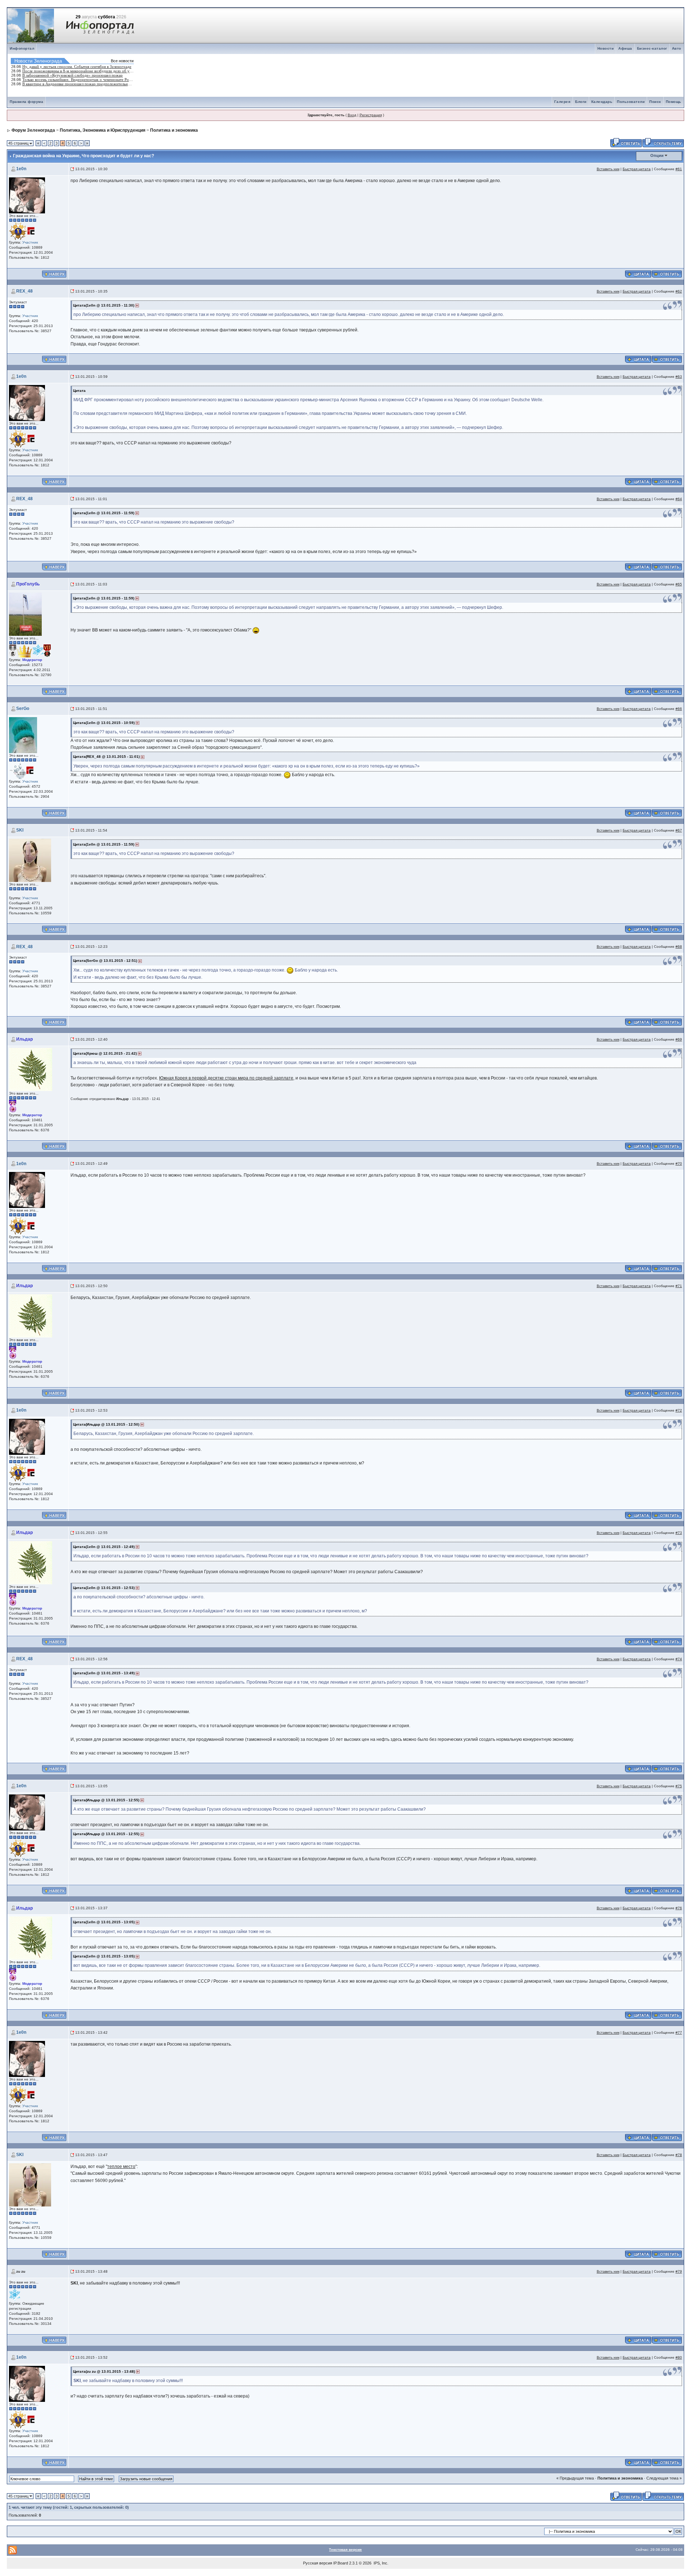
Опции (657, 155)
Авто (677, 48)
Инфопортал (22, 48)
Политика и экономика (174, 130)
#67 (679, 830)
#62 (679, 291)
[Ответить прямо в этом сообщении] (667, 273)
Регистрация (371, 115)
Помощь (674, 102)
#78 (679, 2155)
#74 (679, 1659)
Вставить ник (608, 169)
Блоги (581, 102)
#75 (679, 1786)
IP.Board (341, 2563)
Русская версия (318, 2563)
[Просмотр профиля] (27, 195)
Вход (352, 115)
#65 (679, 584)
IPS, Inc (380, 2563)
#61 (679, 169)
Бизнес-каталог (652, 48)
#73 (679, 1533)
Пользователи (631, 102)
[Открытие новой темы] (663, 142)
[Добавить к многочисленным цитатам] (638, 273)
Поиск (655, 102)
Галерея (563, 102)
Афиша (625, 48)
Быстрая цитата (637, 169)
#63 (679, 377)
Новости (606, 48)
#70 (679, 1163)
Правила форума (26, 102)
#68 (679, 947)
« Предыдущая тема (575, 2478)
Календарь (602, 102)
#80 (679, 2357)
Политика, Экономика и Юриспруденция (103, 130)
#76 (679, 1908)
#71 (679, 1286)
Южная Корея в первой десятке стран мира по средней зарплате (226, 1078)
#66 (679, 709)
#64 (679, 499)
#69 (679, 1039)
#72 (679, 1410)
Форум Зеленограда (33, 130)
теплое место (121, 2167)
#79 (679, 2271)
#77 (679, 2032)
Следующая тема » (664, 2478)
